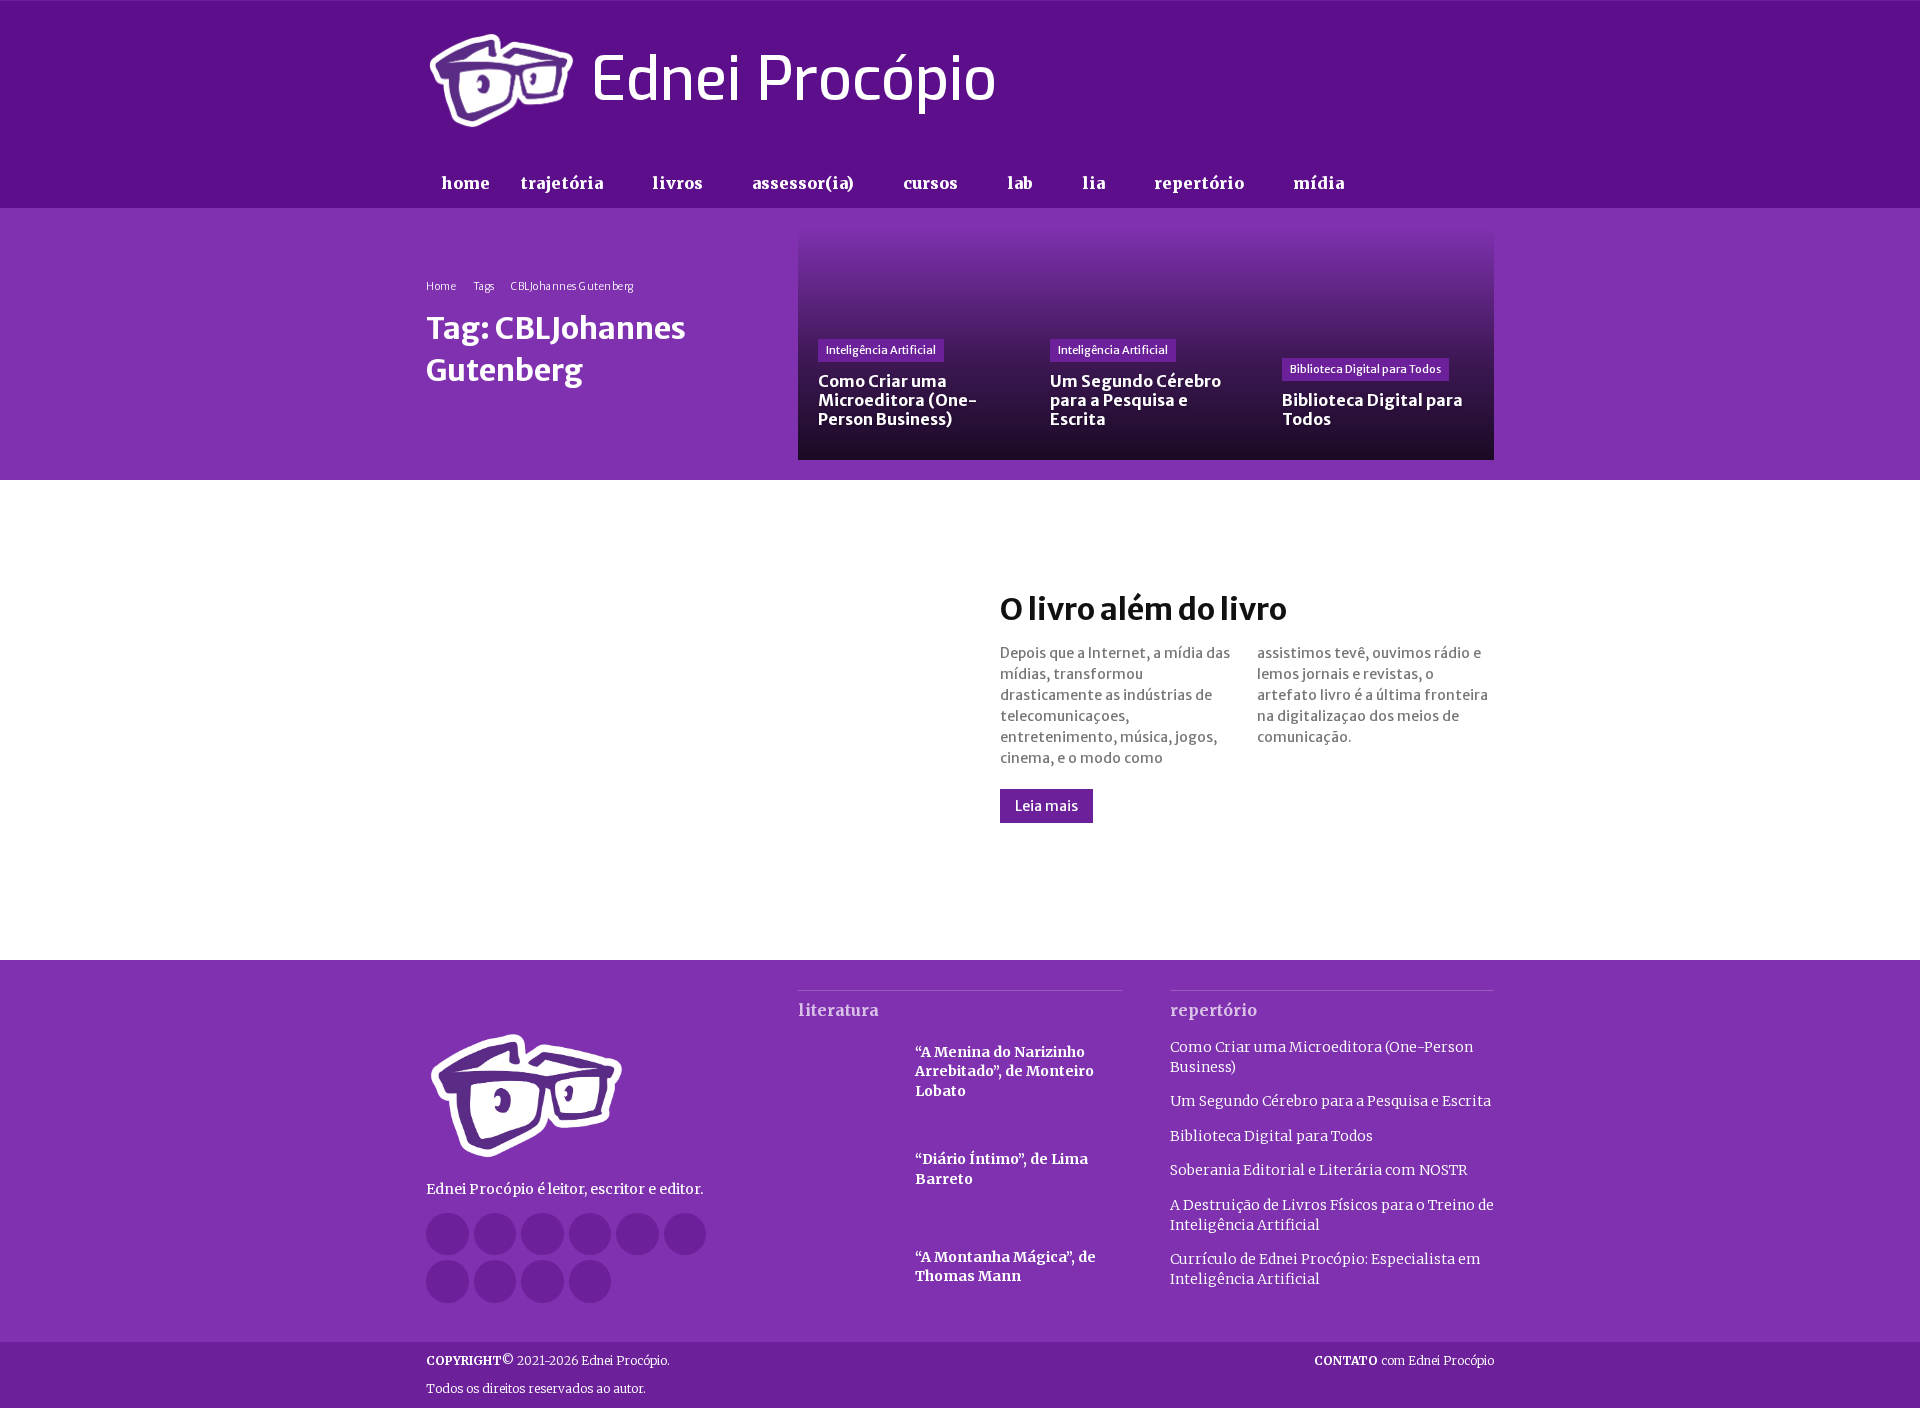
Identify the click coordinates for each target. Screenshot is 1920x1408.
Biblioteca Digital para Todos (1365, 369)
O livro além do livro (1143, 609)
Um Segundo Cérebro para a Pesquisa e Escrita (1330, 1101)
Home (441, 286)
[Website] (495, 1281)
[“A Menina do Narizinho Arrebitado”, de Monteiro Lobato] (846, 1072)
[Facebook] (1340, 80)
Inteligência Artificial (881, 350)
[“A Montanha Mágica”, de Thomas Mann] (846, 1268)
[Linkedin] (590, 1234)
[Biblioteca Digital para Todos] (1378, 344)
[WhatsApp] (542, 1281)
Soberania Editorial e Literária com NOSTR (1318, 1170)
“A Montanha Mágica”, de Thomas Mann (1005, 1267)
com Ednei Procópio (1404, 1360)
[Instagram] (1375, 80)
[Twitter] (1446, 80)
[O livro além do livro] (693, 707)
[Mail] (637, 1234)
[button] (1400, 184)
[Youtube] (1482, 80)
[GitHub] (495, 1234)
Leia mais (1046, 806)
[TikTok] (1411, 80)
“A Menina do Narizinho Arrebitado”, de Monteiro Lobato (1004, 1071)
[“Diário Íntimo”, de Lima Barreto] (846, 1170)
